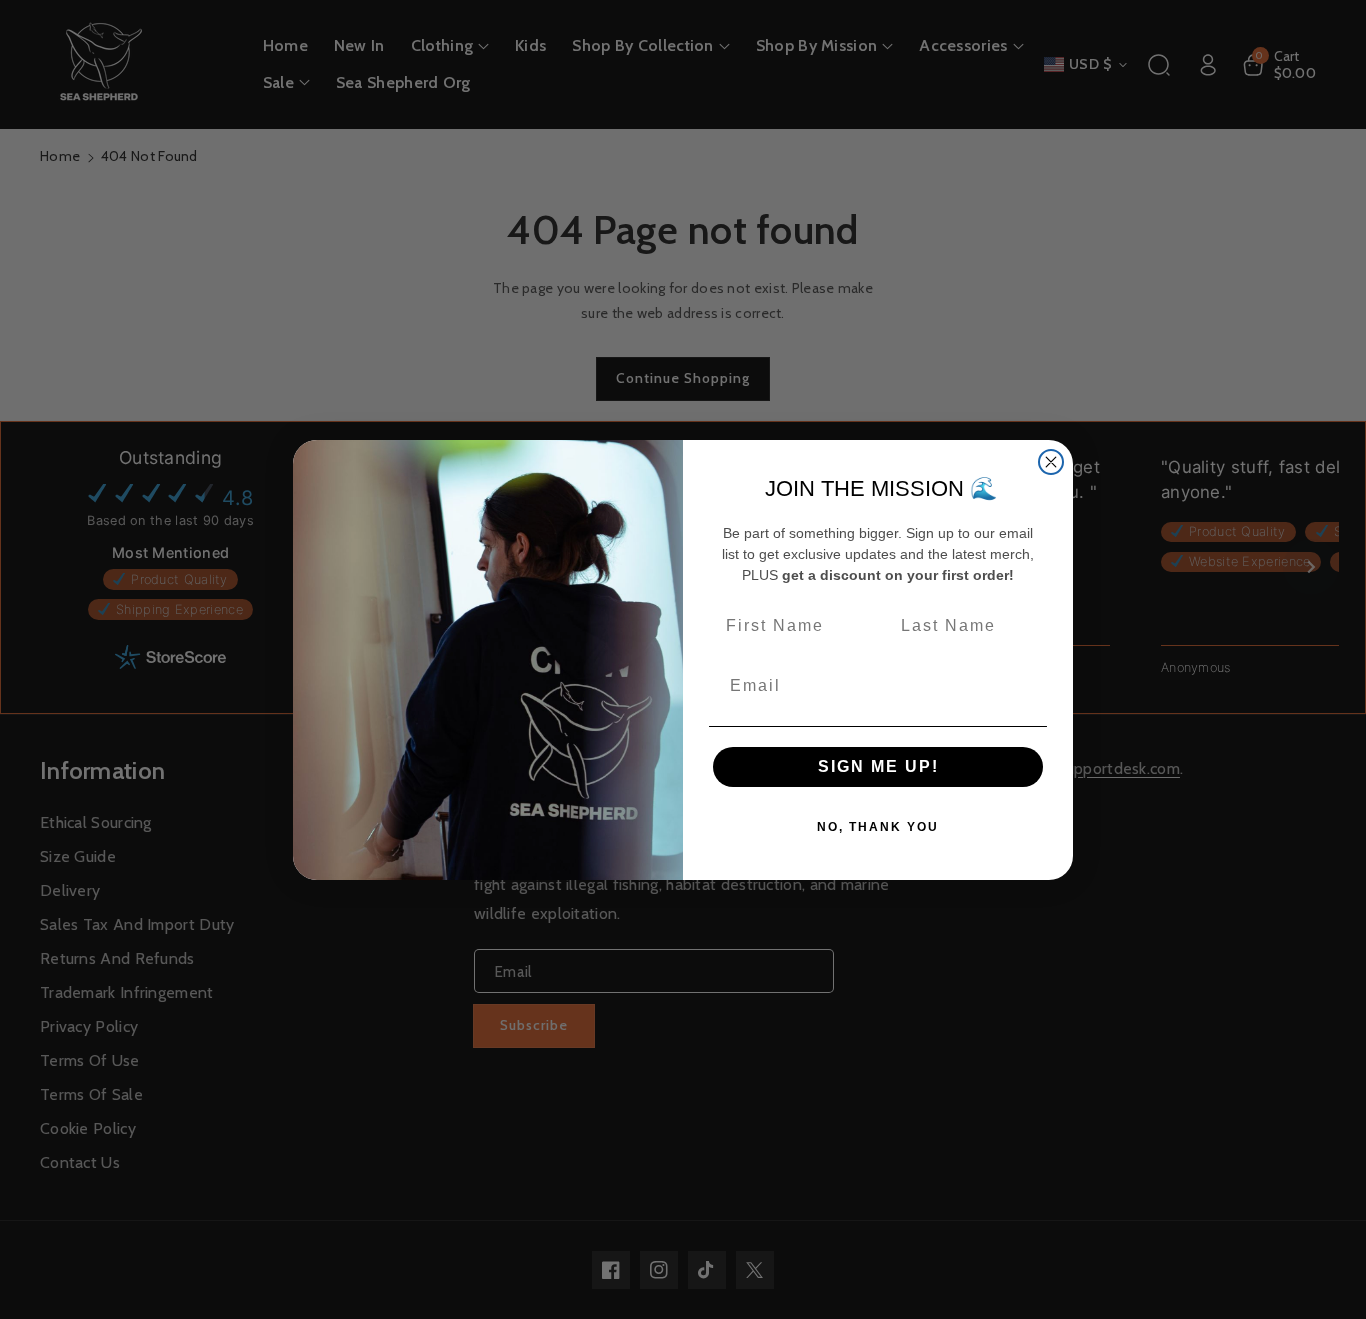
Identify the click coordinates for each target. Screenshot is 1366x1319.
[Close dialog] (1051, 462)
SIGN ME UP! (878, 766)
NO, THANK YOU (878, 827)
